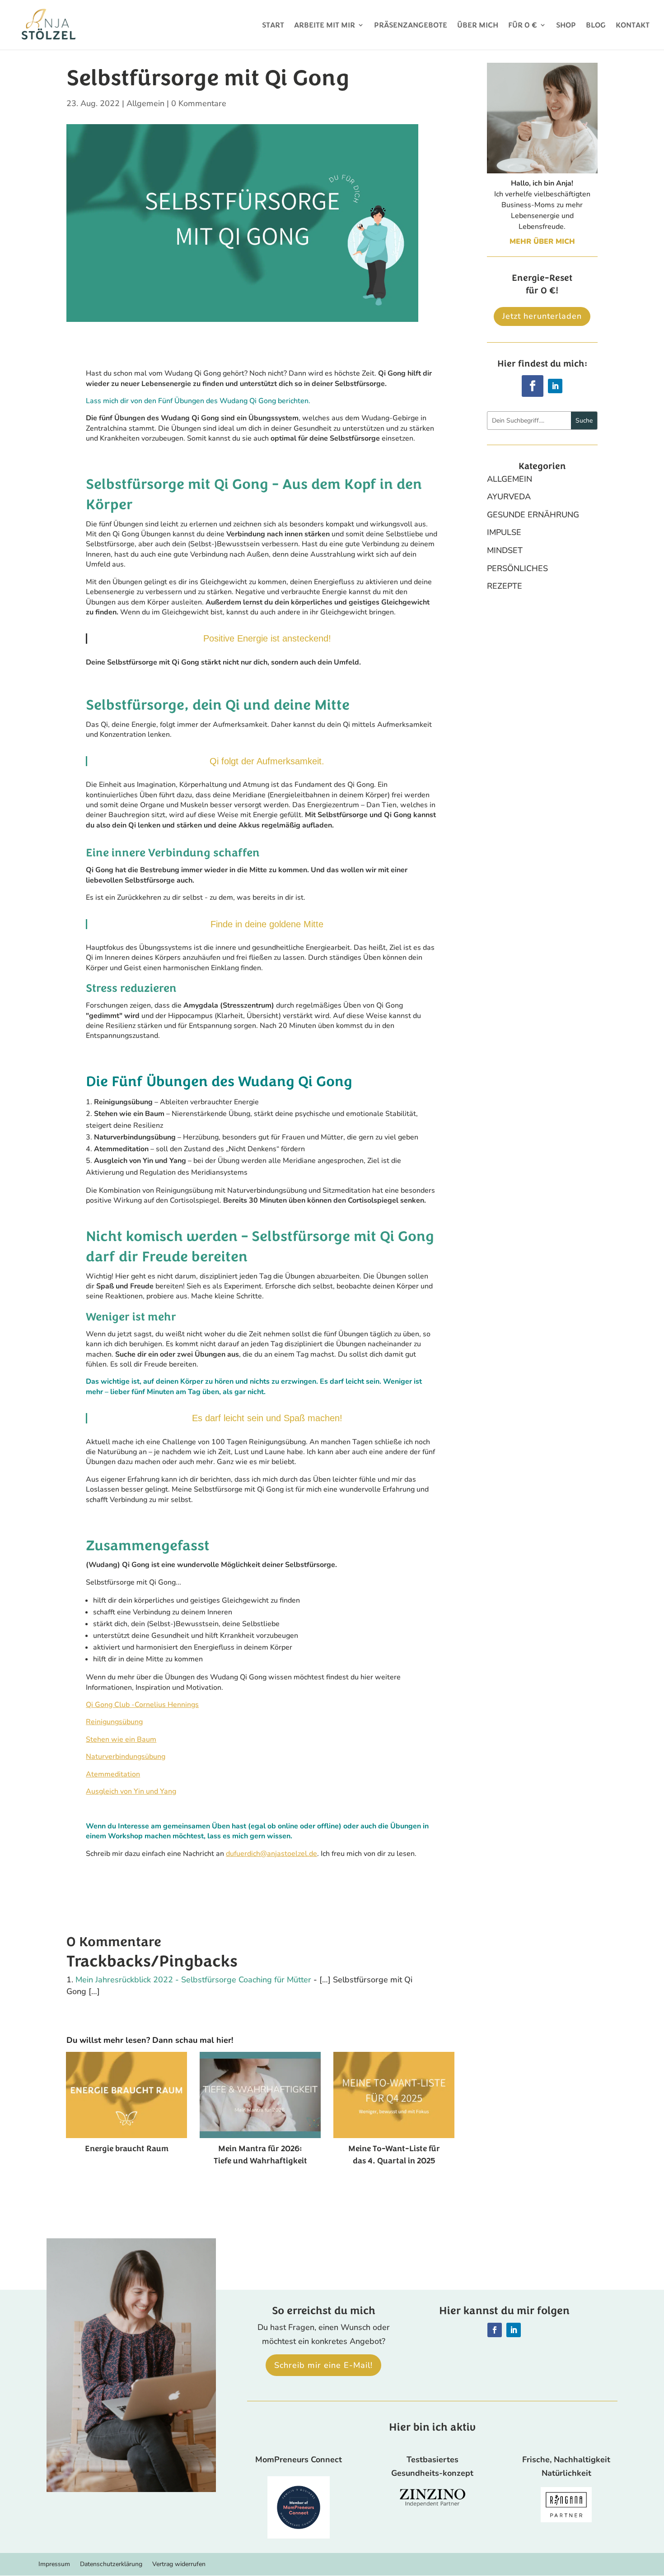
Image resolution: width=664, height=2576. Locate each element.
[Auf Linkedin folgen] (555, 386)
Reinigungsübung (114, 1722)
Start (273, 26)
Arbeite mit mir (325, 26)
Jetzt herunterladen (542, 316)
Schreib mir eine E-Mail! (323, 2365)
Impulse (504, 532)
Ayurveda (509, 497)
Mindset (505, 550)
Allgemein (145, 103)
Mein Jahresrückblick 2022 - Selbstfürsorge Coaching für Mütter (193, 1980)
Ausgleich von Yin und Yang (131, 1791)
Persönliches (517, 568)
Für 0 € (523, 26)
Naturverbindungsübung (126, 1757)
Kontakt (633, 26)
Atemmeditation (113, 1774)
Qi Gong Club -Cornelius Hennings (142, 1705)
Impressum (54, 2565)
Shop (566, 26)
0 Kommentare (199, 103)
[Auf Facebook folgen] (533, 386)
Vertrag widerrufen (179, 2565)
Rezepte (505, 586)
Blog (596, 26)
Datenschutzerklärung (111, 2565)
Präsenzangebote (411, 26)
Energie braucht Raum (127, 2148)
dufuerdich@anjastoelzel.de (271, 1854)
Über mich (478, 26)
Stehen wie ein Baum (121, 1739)
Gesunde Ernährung (533, 515)
